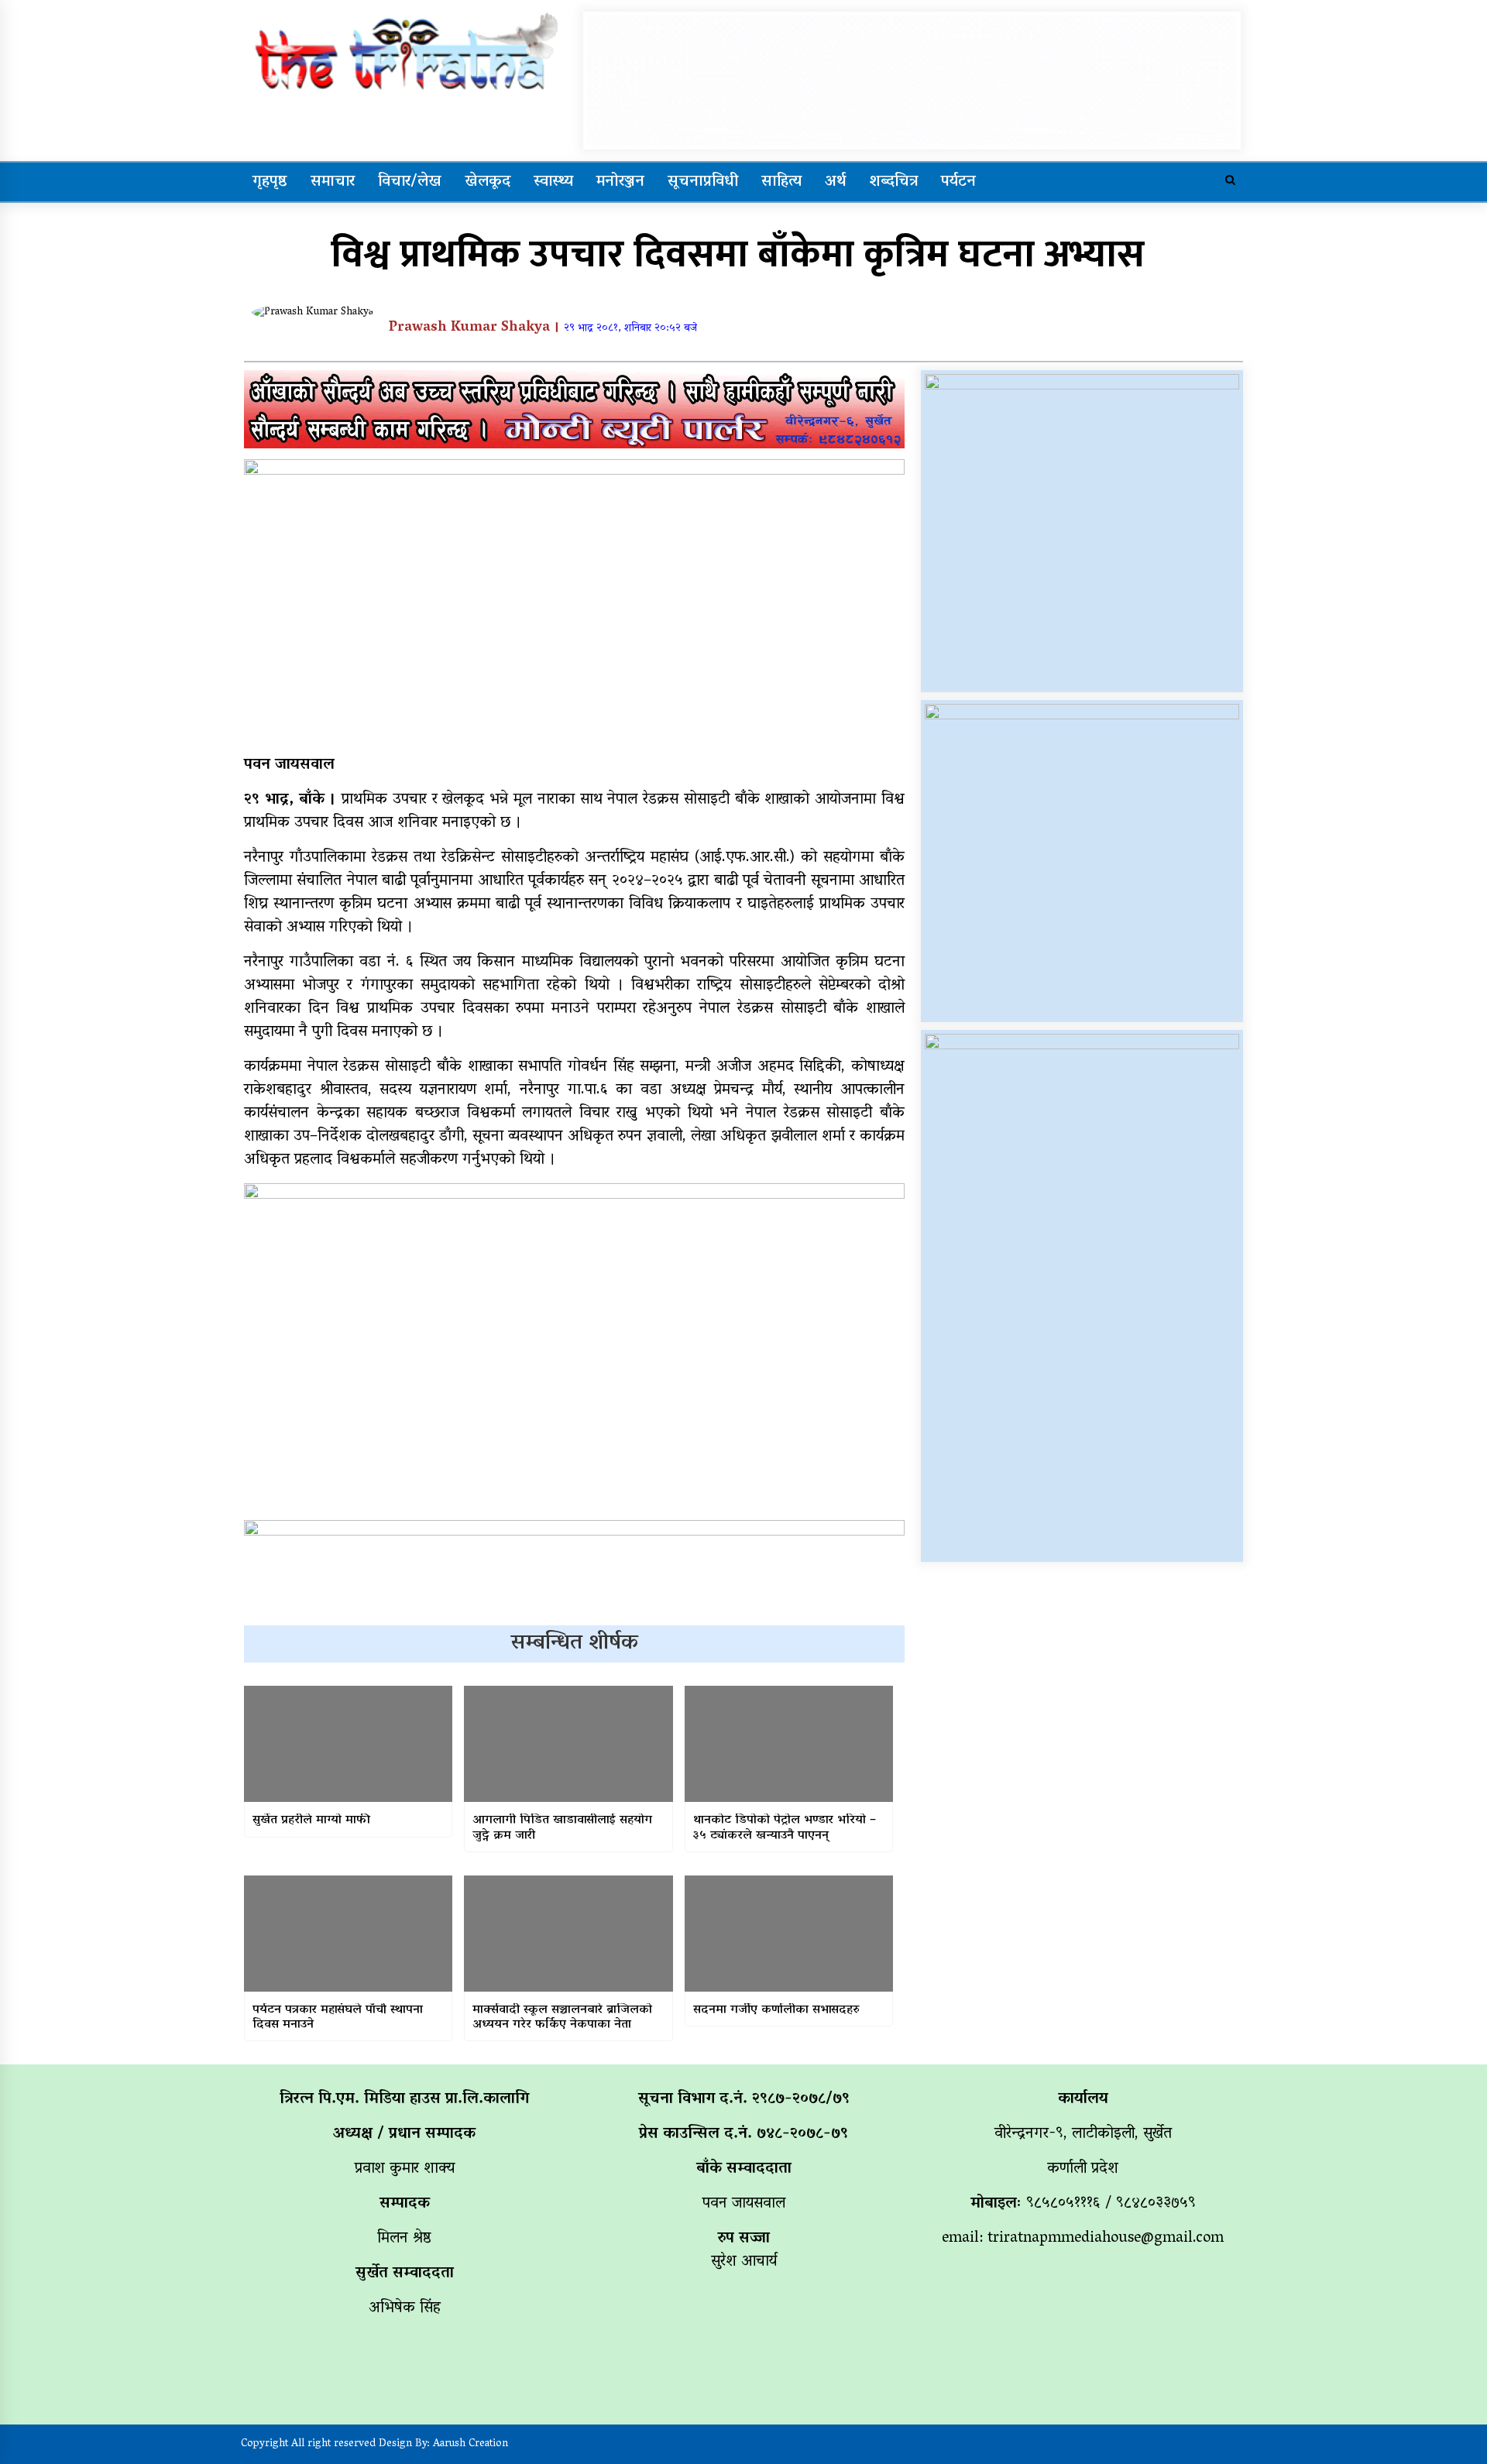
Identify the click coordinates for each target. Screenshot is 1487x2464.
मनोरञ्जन (620, 182)
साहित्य (781, 182)
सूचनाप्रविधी (703, 182)
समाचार (333, 182)
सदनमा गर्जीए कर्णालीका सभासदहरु (776, 2011)
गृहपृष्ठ (270, 182)
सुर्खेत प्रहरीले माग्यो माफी (311, 1821)
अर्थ (835, 182)
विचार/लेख (410, 182)
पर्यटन (958, 182)
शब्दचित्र (893, 182)
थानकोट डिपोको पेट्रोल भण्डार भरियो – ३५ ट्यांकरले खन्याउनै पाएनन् (785, 1828)
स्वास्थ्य (553, 182)
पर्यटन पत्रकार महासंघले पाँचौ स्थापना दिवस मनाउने (338, 2018)
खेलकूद (488, 182)
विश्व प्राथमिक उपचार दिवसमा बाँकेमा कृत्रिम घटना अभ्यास (738, 255)
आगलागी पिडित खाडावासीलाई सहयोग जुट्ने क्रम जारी (562, 1828)
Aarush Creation (470, 2444)
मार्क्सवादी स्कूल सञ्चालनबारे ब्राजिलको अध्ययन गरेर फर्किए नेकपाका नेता (562, 2018)
